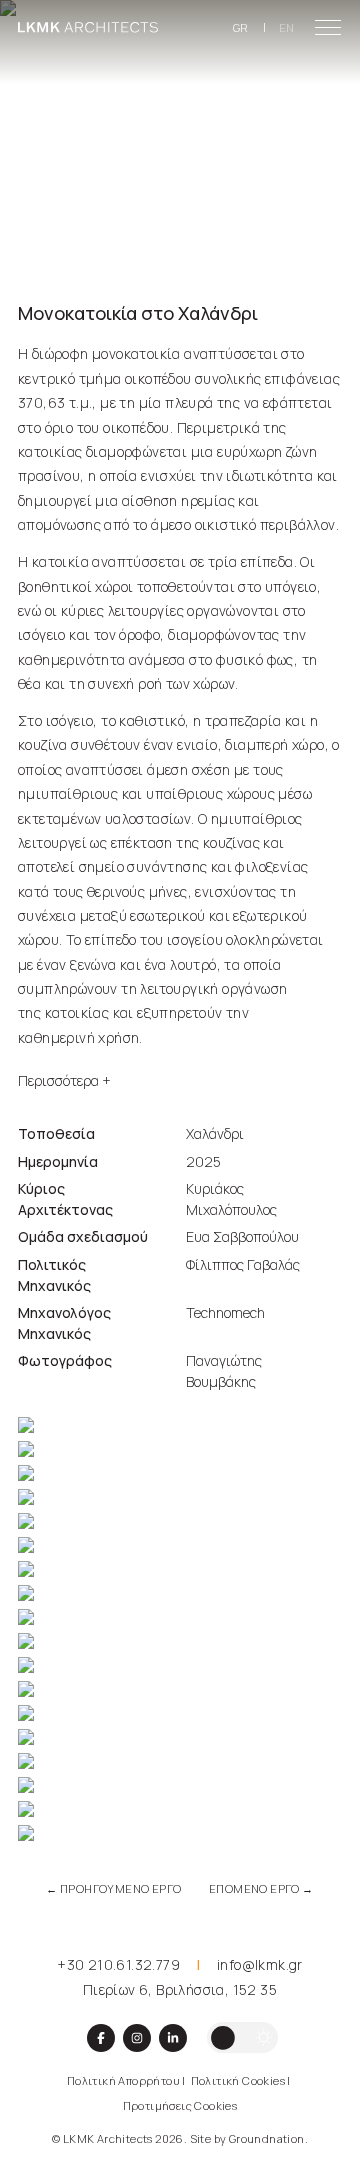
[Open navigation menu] (328, 28)
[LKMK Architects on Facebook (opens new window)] (101, 2038)
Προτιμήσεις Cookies (180, 2105)
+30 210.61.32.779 (118, 1964)
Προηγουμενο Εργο (113, 1888)
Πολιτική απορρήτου (123, 2080)
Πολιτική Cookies (238, 2080)
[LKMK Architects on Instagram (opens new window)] (137, 2038)
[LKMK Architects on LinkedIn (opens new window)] (173, 2038)
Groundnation (267, 2138)
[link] (88, 27)
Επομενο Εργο (261, 1888)
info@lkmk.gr (260, 1964)
